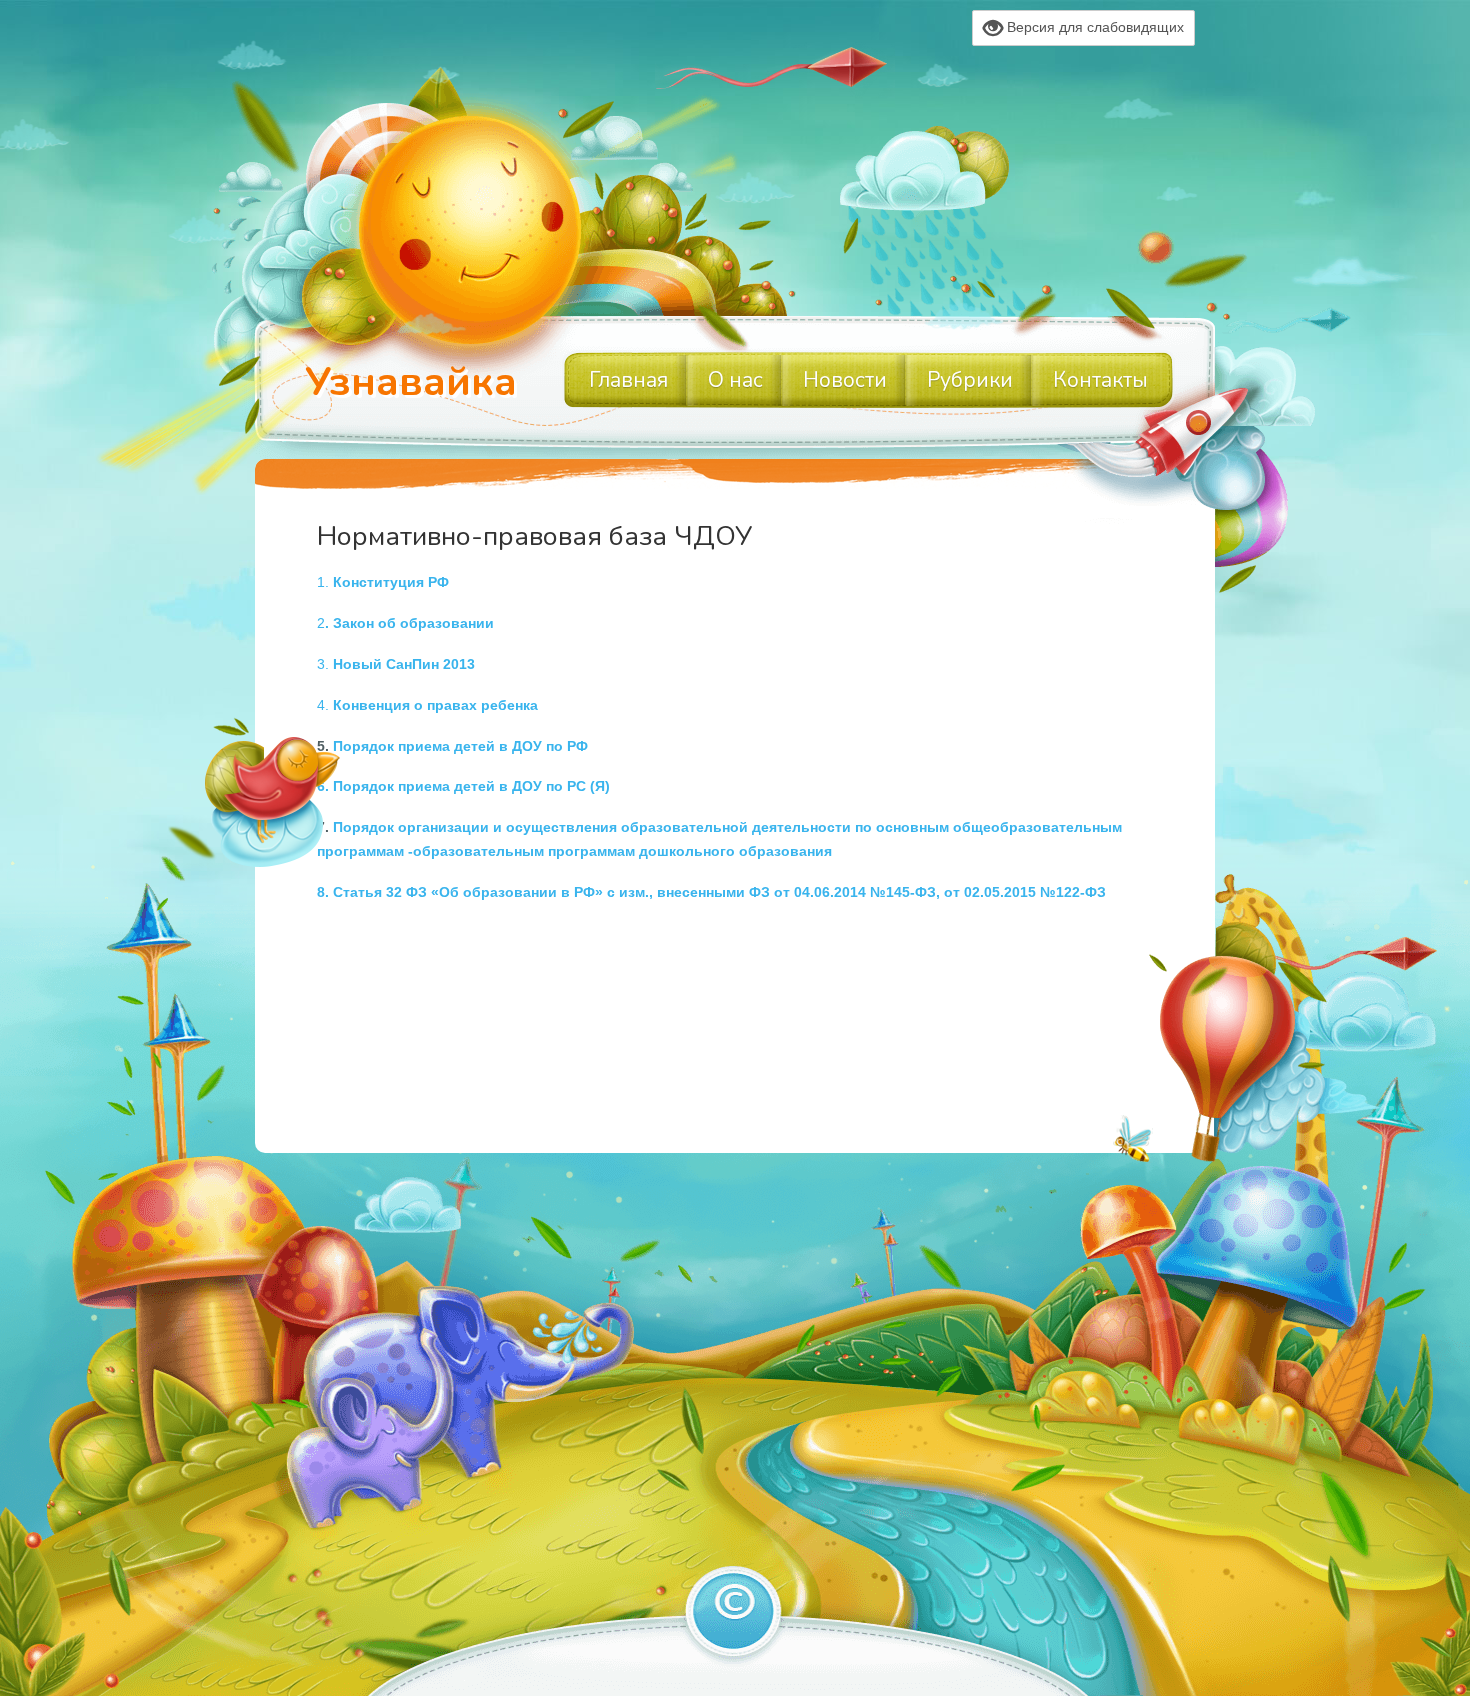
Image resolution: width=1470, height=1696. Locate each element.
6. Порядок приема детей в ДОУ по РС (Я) (463, 786)
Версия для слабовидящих (1093, 27)
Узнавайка (411, 382)
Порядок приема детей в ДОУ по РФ (460, 746)
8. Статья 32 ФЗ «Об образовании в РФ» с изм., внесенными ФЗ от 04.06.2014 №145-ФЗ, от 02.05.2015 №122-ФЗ (711, 892)
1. (383, 582)
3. (396, 664)
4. (427, 705)
